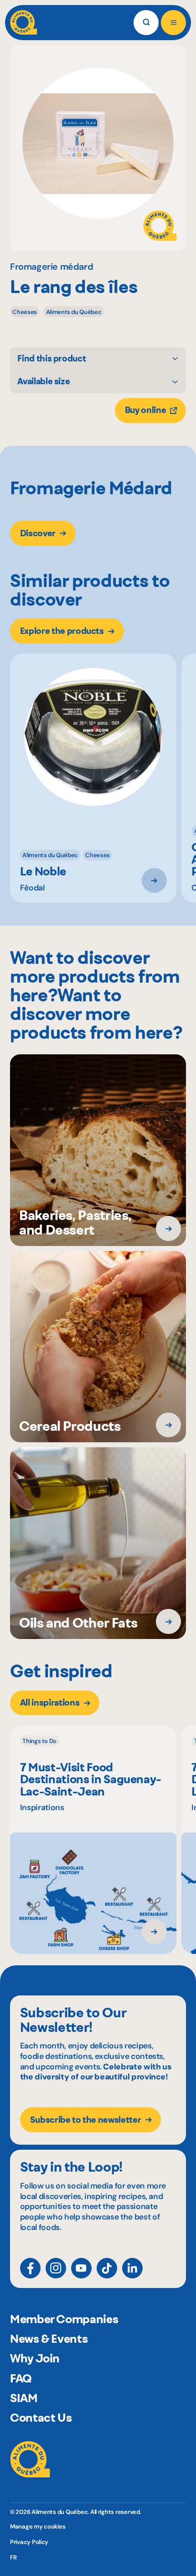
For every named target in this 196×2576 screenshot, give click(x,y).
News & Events (49, 2339)
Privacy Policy (29, 2542)
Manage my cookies (38, 2526)
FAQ (21, 2378)
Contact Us (41, 2418)
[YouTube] (81, 2268)
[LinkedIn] (132, 2268)
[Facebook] (30, 2268)
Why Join (35, 2358)
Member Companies (64, 2319)
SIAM (24, 2398)
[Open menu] (173, 23)
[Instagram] (56, 2268)
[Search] (146, 23)
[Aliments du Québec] (23, 23)
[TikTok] (107, 2268)
